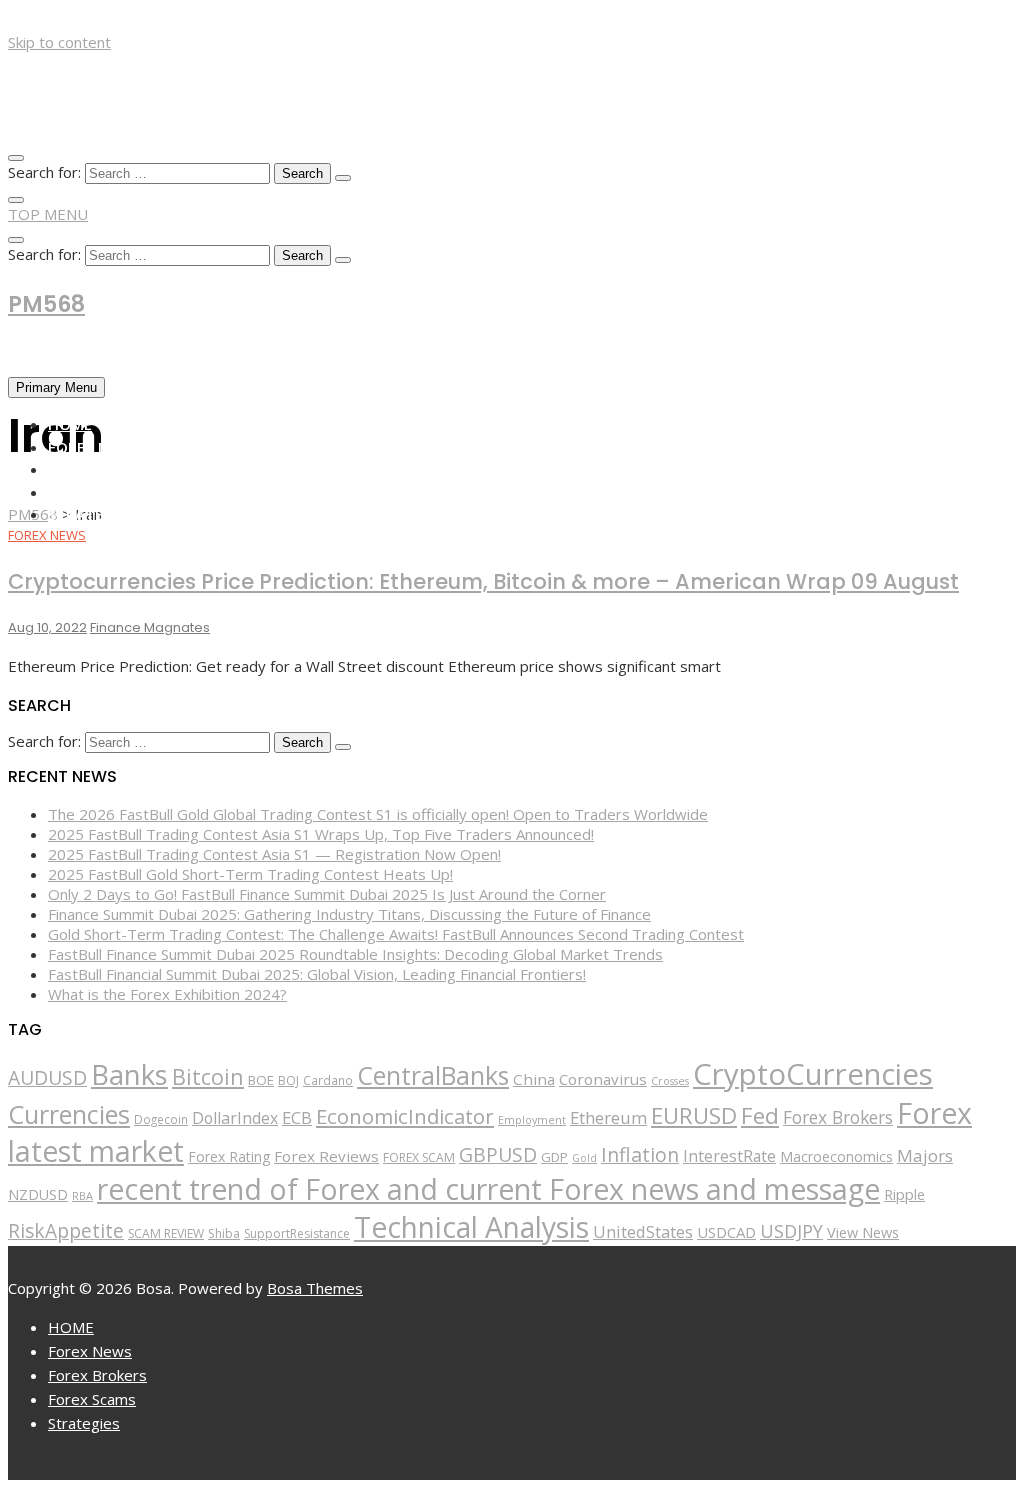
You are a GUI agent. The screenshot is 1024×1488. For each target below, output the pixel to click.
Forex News (93, 447)
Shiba (224, 1233)
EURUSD (694, 1115)
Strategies (91, 514)
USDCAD (726, 1232)
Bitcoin (208, 1076)
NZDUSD (38, 1194)
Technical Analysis (471, 1227)
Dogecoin (161, 1119)
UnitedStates (643, 1231)
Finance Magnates (150, 627)
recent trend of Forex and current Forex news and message (488, 1189)
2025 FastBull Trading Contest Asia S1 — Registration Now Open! (274, 854)
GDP (554, 1157)
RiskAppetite (66, 1231)
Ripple (904, 1194)
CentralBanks (433, 1075)
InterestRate (729, 1156)
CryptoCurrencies (813, 1074)
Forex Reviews (326, 1156)
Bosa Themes (315, 1288)
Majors (925, 1155)
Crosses (670, 1081)
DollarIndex (235, 1118)
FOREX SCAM (419, 1157)
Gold (584, 1158)
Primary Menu (56, 387)
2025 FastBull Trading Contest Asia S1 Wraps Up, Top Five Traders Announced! (321, 834)
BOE (261, 1080)
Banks (129, 1074)
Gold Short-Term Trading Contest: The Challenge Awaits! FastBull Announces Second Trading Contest (396, 934)
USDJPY (791, 1231)
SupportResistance (297, 1233)
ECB (297, 1117)
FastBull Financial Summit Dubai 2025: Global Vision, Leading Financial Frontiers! (317, 974)
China (534, 1079)
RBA (82, 1195)
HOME (70, 424)
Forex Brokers (105, 469)
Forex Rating (229, 1156)
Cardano (328, 1080)
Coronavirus (603, 1079)
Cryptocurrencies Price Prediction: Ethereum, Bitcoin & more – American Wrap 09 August (483, 581)
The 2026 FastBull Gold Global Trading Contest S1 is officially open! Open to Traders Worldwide (378, 814)
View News (863, 1232)
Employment (532, 1119)
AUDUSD (47, 1078)
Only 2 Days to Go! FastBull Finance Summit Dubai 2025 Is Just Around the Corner (327, 894)
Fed (760, 1115)
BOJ (288, 1080)
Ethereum (608, 1117)
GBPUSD (498, 1154)
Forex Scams (97, 492)
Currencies (69, 1114)
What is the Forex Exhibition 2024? (167, 994)
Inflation (640, 1154)
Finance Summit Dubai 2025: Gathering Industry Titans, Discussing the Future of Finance (349, 914)
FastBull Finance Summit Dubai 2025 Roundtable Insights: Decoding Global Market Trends (355, 954)
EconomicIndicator (405, 1116)
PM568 (46, 304)
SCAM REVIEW (166, 1233)
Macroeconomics (836, 1156)
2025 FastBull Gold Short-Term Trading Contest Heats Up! (250, 874)
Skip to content (59, 42)
